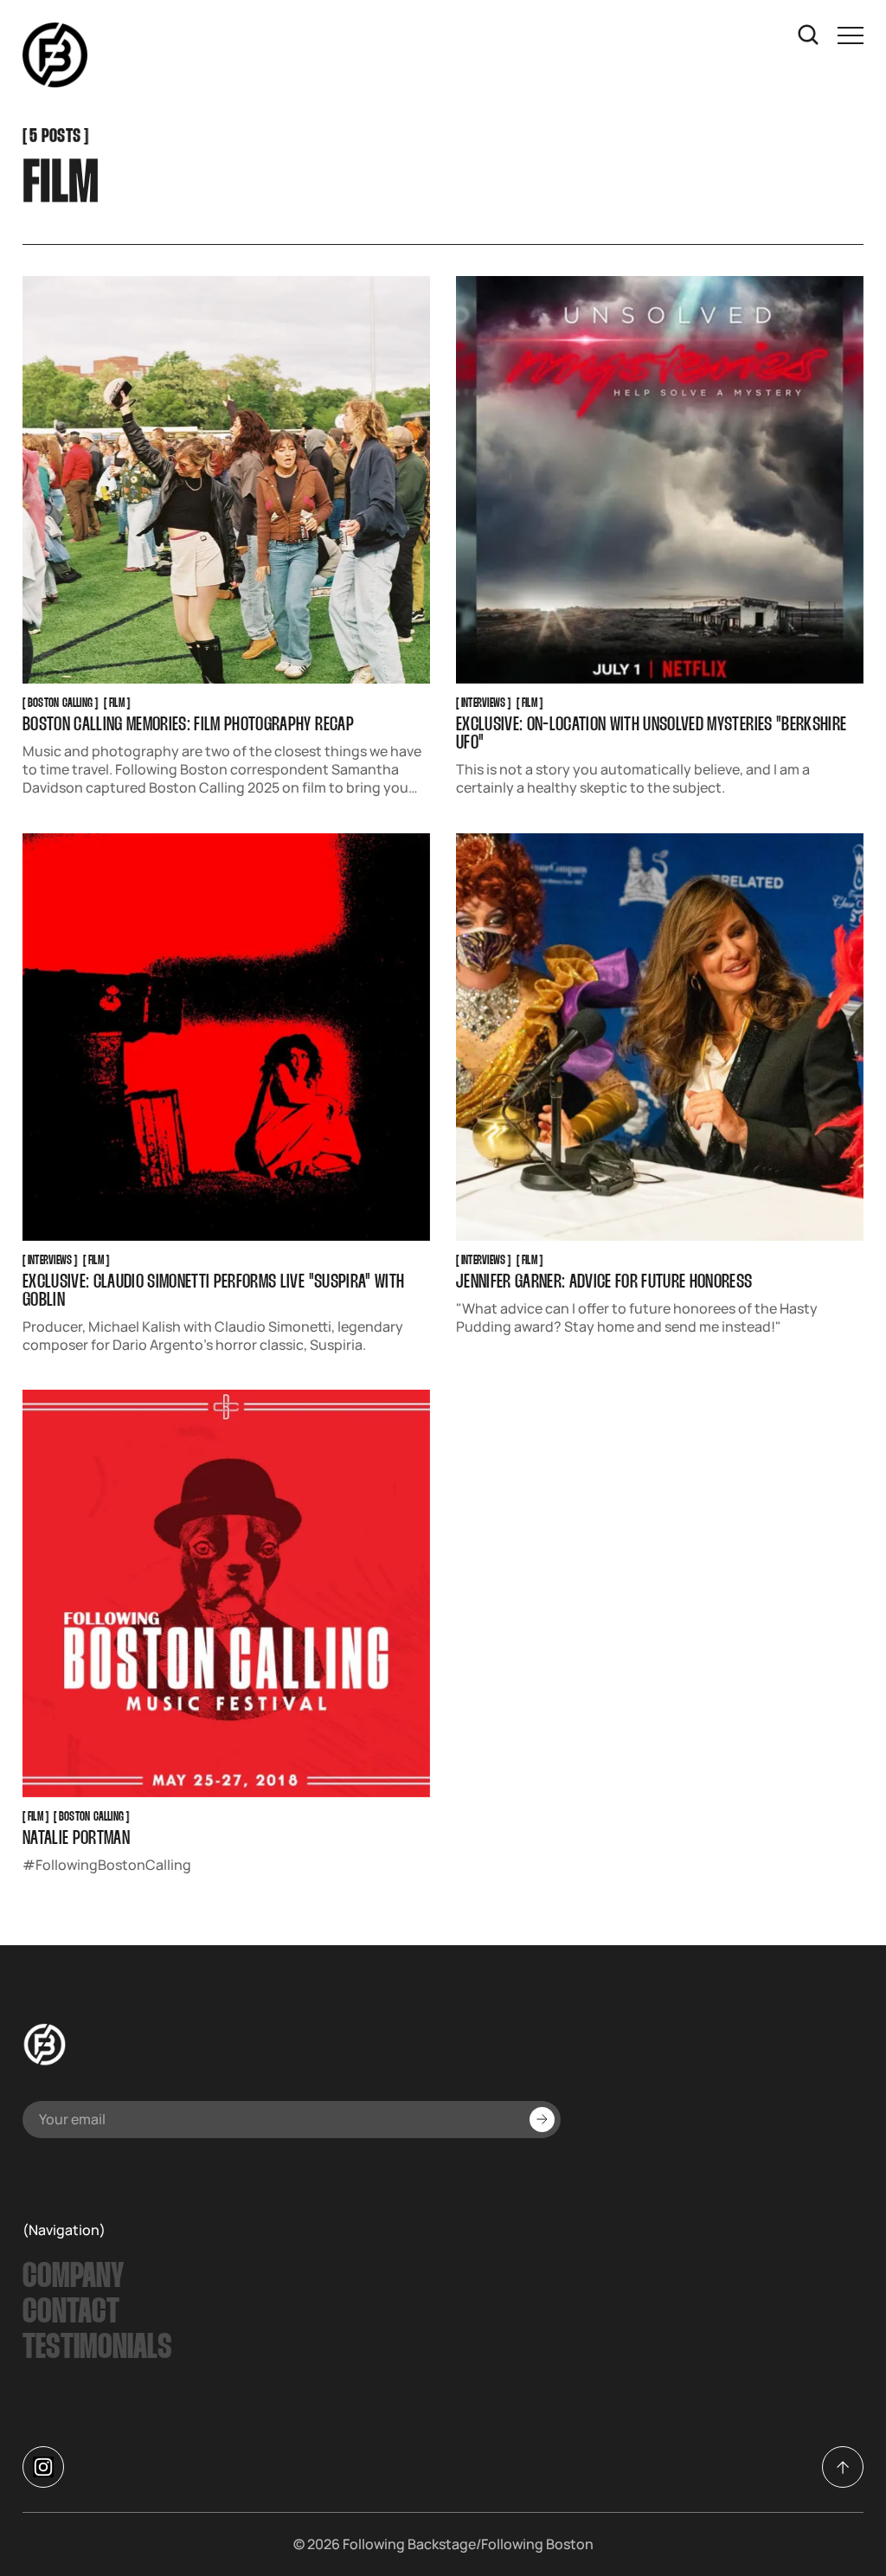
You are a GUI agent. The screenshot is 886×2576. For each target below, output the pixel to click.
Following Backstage (409, 2544)
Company (73, 2277)
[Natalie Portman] (226, 1593)
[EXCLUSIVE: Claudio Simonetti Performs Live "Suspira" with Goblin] (226, 1037)
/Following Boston (535, 2544)
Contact (71, 2313)
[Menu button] (851, 35)
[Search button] (809, 35)
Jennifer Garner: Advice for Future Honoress (604, 1283)
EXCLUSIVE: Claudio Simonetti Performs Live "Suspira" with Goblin (213, 1292)
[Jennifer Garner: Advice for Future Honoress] (660, 1037)
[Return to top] (843, 2467)
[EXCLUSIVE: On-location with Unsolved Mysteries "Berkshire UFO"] (660, 480)
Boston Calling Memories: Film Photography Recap (188, 726)
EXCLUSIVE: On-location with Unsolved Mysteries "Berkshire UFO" (651, 735)
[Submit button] (542, 2120)
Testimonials (97, 2348)
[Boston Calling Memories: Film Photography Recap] (226, 480)
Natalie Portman (76, 1840)
